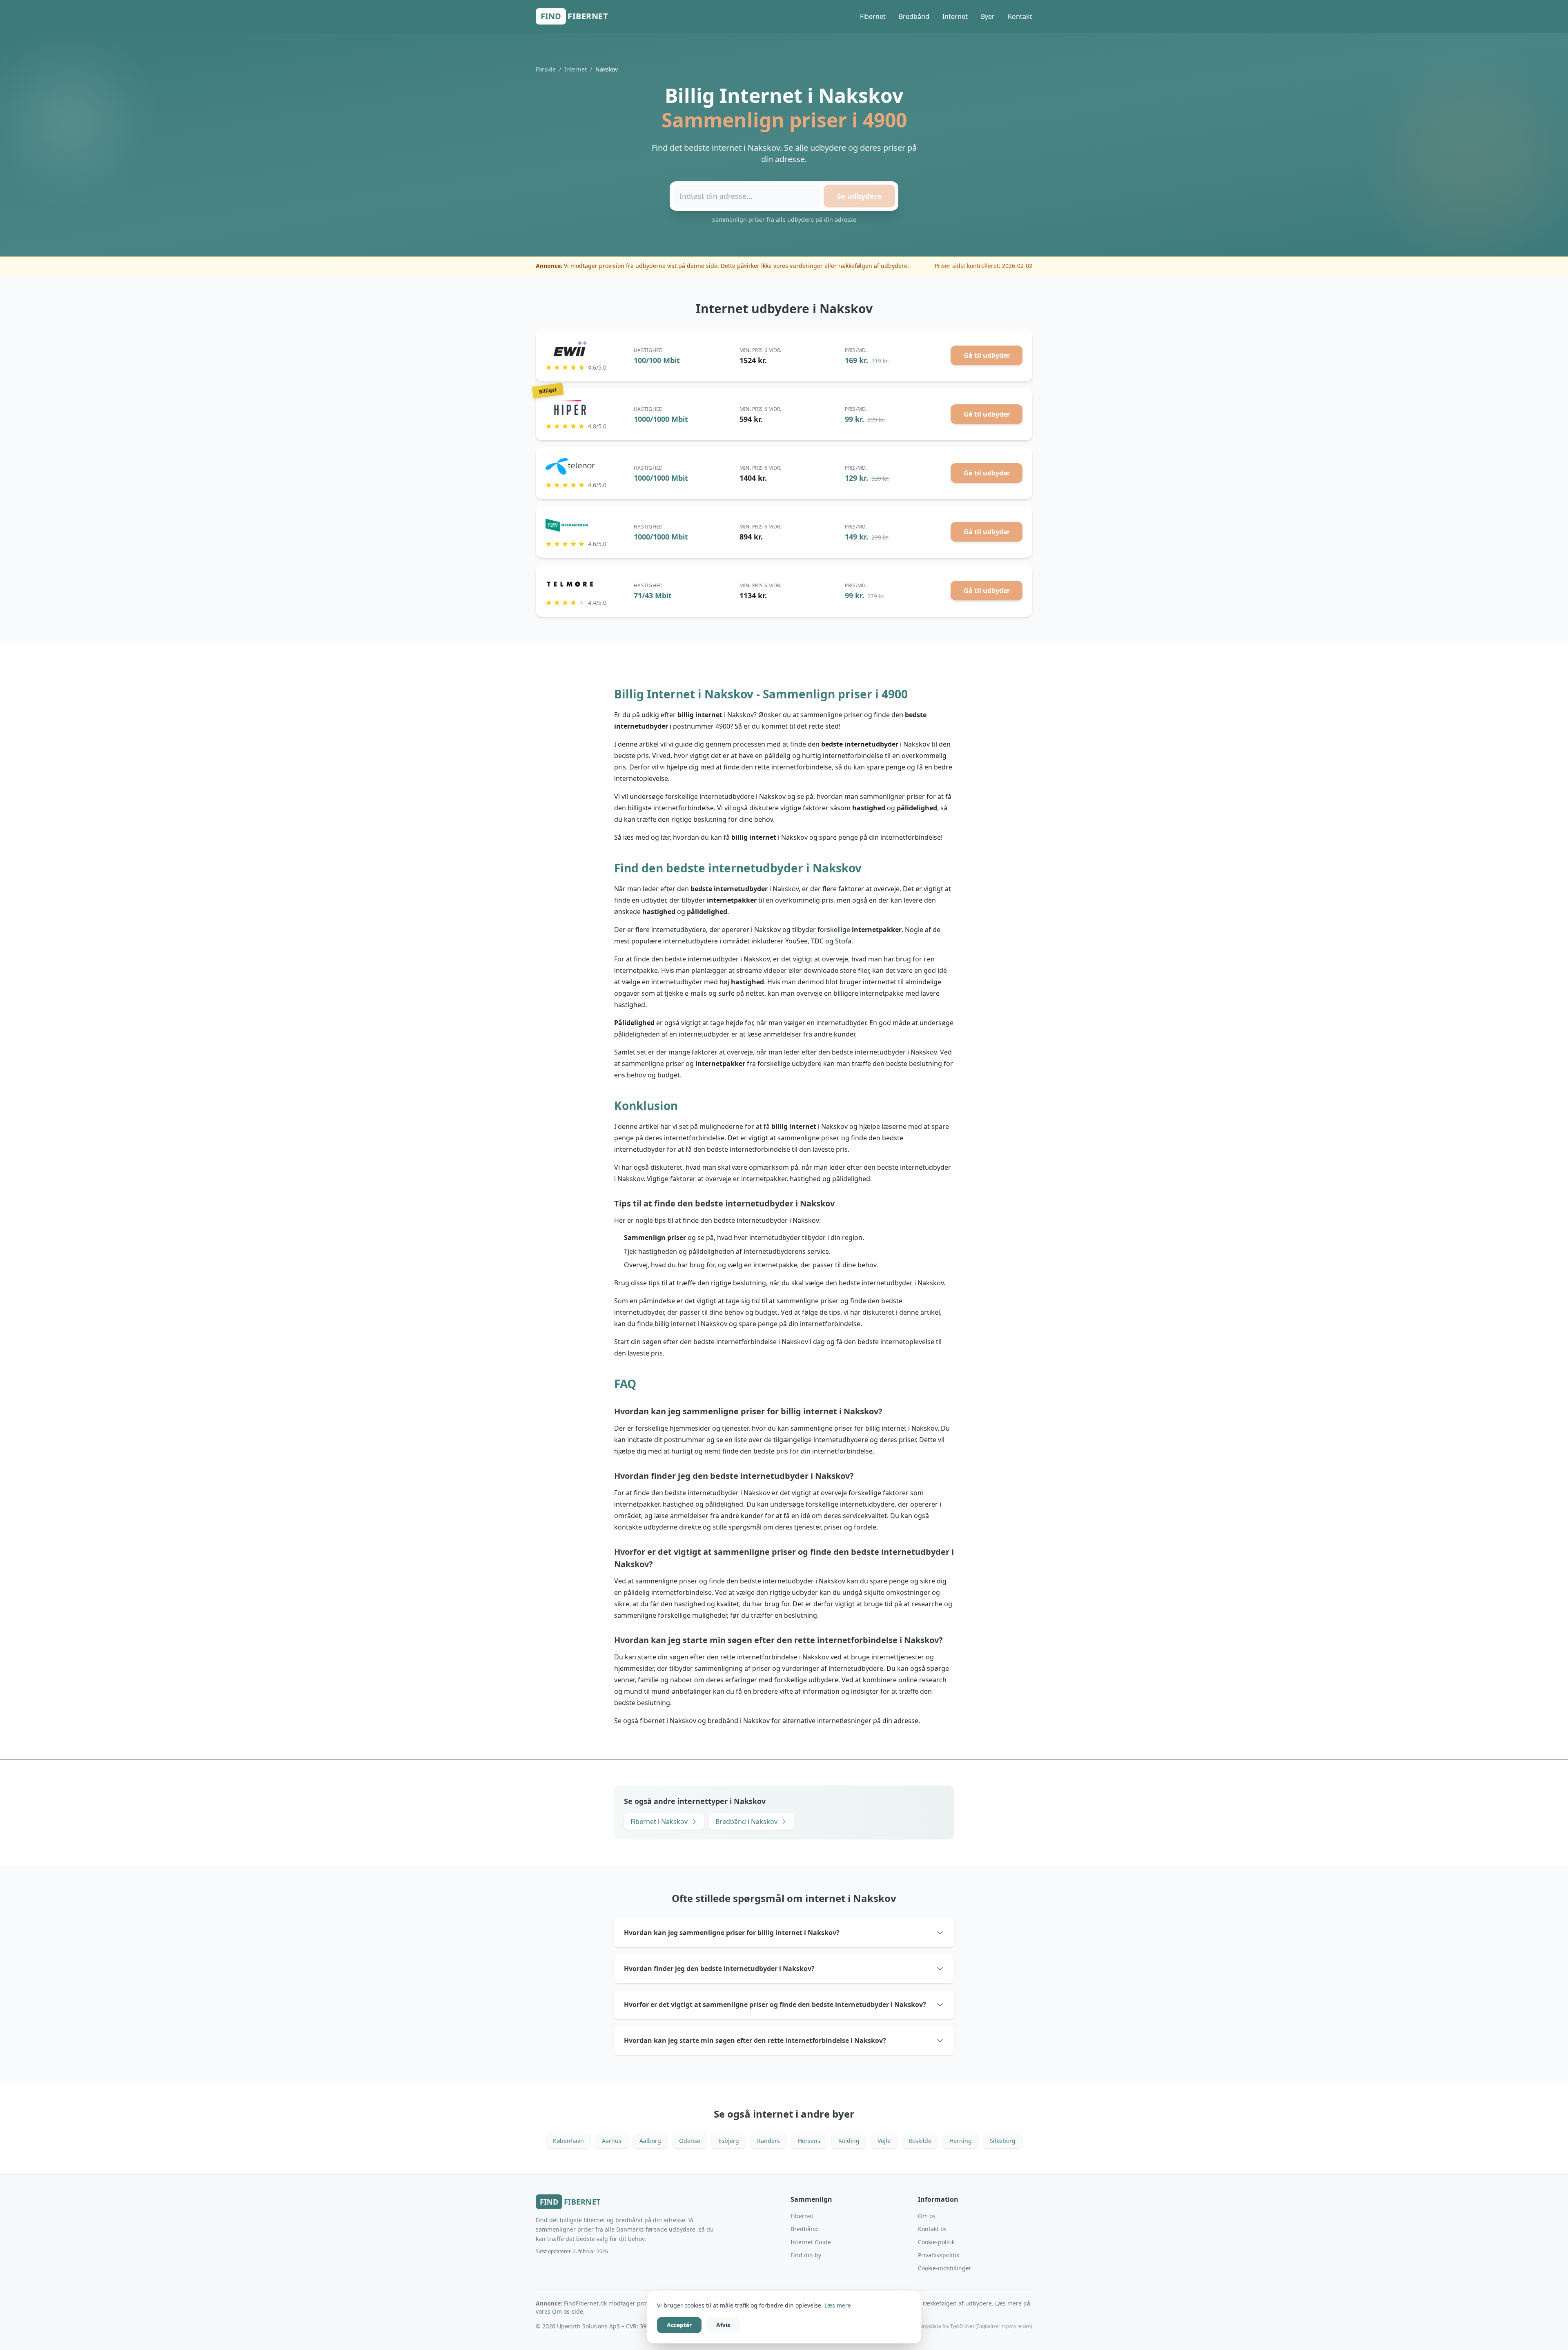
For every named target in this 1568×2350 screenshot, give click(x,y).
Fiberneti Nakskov (659, 1822)
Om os (927, 2216)
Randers (768, 2141)
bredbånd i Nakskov (739, 1721)
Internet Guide (811, 2242)
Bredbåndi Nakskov (746, 1822)
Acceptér (679, 2325)
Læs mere (838, 2305)
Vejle (884, 2141)
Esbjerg (729, 2141)
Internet (955, 16)
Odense (690, 2141)
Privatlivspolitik (939, 2255)
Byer (988, 16)
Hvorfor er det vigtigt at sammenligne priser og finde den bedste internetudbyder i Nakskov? (775, 2004)
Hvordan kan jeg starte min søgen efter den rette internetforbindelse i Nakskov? (755, 2040)
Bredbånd (914, 16)
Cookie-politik (936, 2242)
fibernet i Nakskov (668, 1721)
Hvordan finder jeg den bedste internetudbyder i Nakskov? (719, 1969)
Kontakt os (932, 2229)
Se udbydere (859, 196)
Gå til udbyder (987, 355)
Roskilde (920, 2141)
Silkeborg (1003, 2141)
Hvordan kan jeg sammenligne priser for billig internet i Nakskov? (732, 1933)
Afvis (723, 2325)
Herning (961, 2141)
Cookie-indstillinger (945, 2268)
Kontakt (1020, 16)
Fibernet (873, 16)
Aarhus (612, 2141)
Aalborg (650, 2141)
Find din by (806, 2255)
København (568, 2141)
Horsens (809, 2141)
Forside (546, 69)
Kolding (849, 2141)
